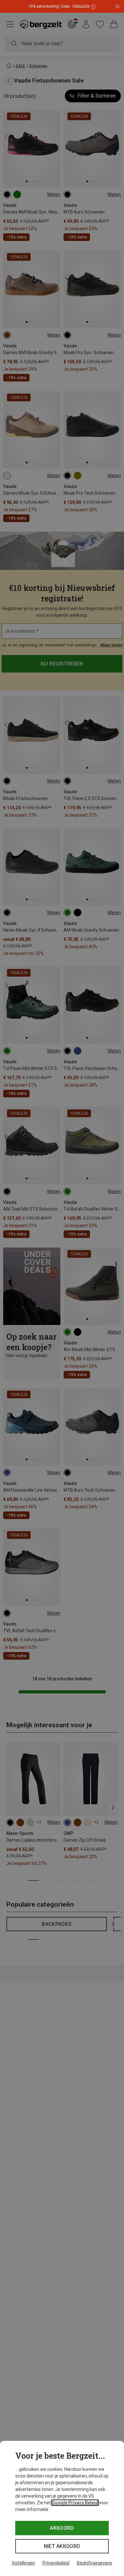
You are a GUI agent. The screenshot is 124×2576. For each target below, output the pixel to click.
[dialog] (62, 2508)
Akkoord (62, 2528)
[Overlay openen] (93, 7)
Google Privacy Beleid (75, 2503)
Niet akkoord (62, 2546)
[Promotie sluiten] (117, 7)
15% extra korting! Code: (59, 6)
